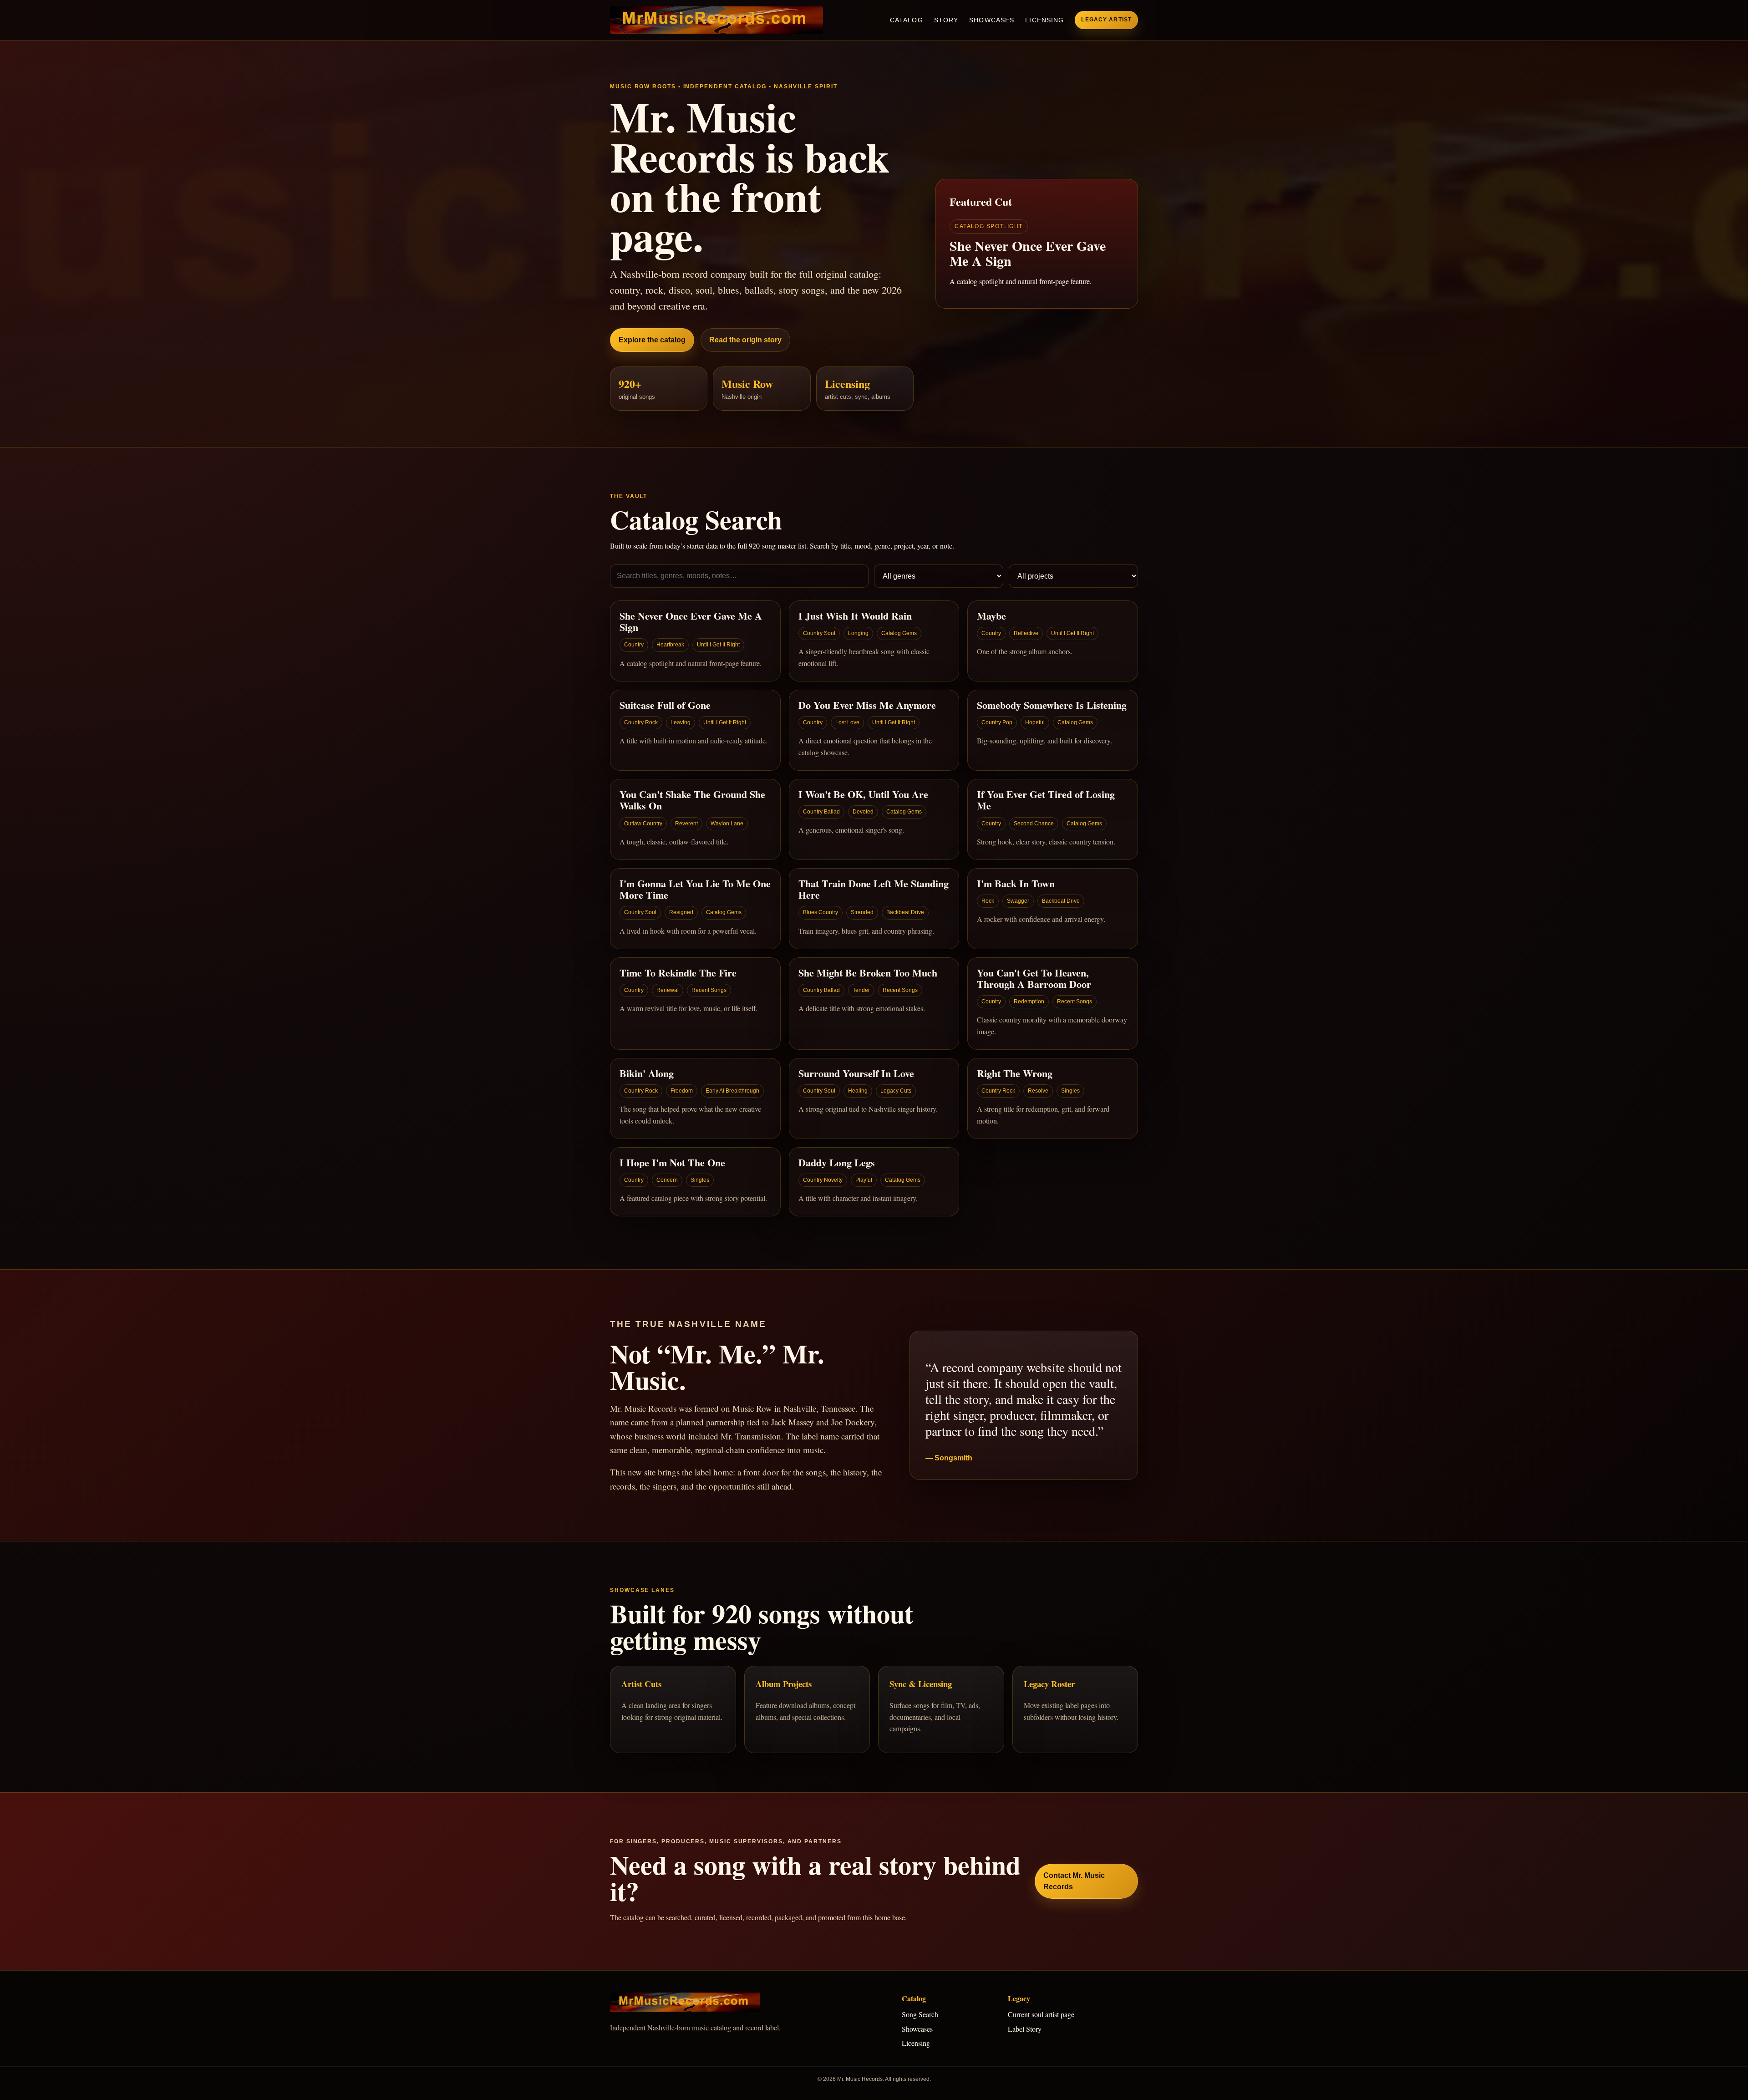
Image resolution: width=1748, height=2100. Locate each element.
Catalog (907, 20)
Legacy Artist (1106, 20)
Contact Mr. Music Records (1074, 1881)
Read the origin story (745, 340)
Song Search (920, 2014)
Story (946, 20)
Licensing (1044, 20)
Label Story (1025, 2029)
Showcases (992, 20)
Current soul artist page (1041, 2014)
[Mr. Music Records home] (716, 20)
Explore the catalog (652, 340)
